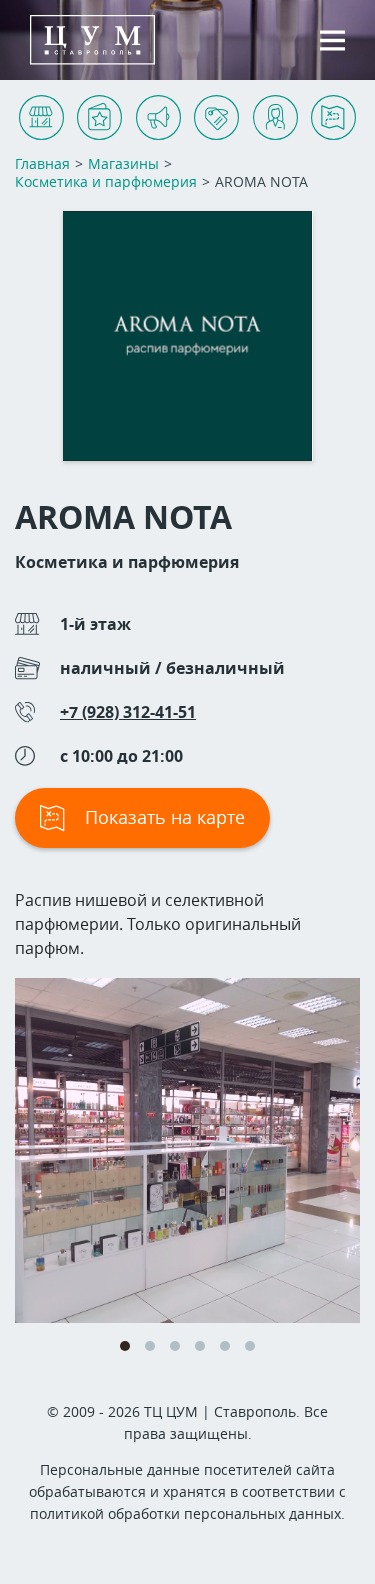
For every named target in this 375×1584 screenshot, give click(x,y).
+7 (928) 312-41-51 (128, 712)
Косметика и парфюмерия (127, 562)
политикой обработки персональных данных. (187, 1513)
